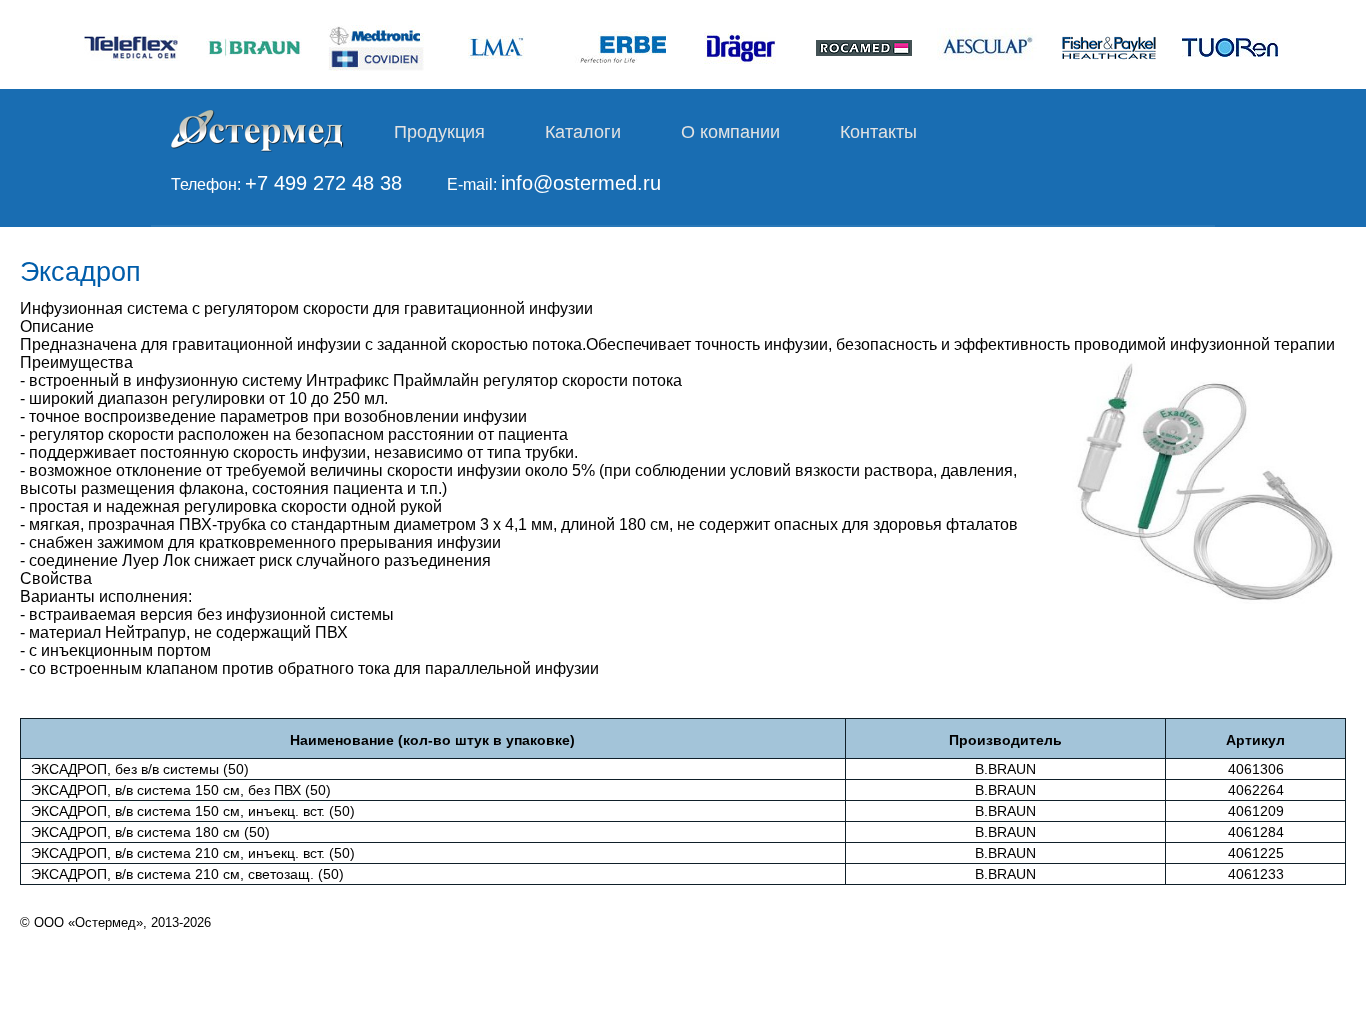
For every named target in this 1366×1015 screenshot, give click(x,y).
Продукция (439, 132)
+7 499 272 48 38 (323, 183)
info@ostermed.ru (581, 183)
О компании (730, 132)
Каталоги (583, 132)
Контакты (878, 132)
